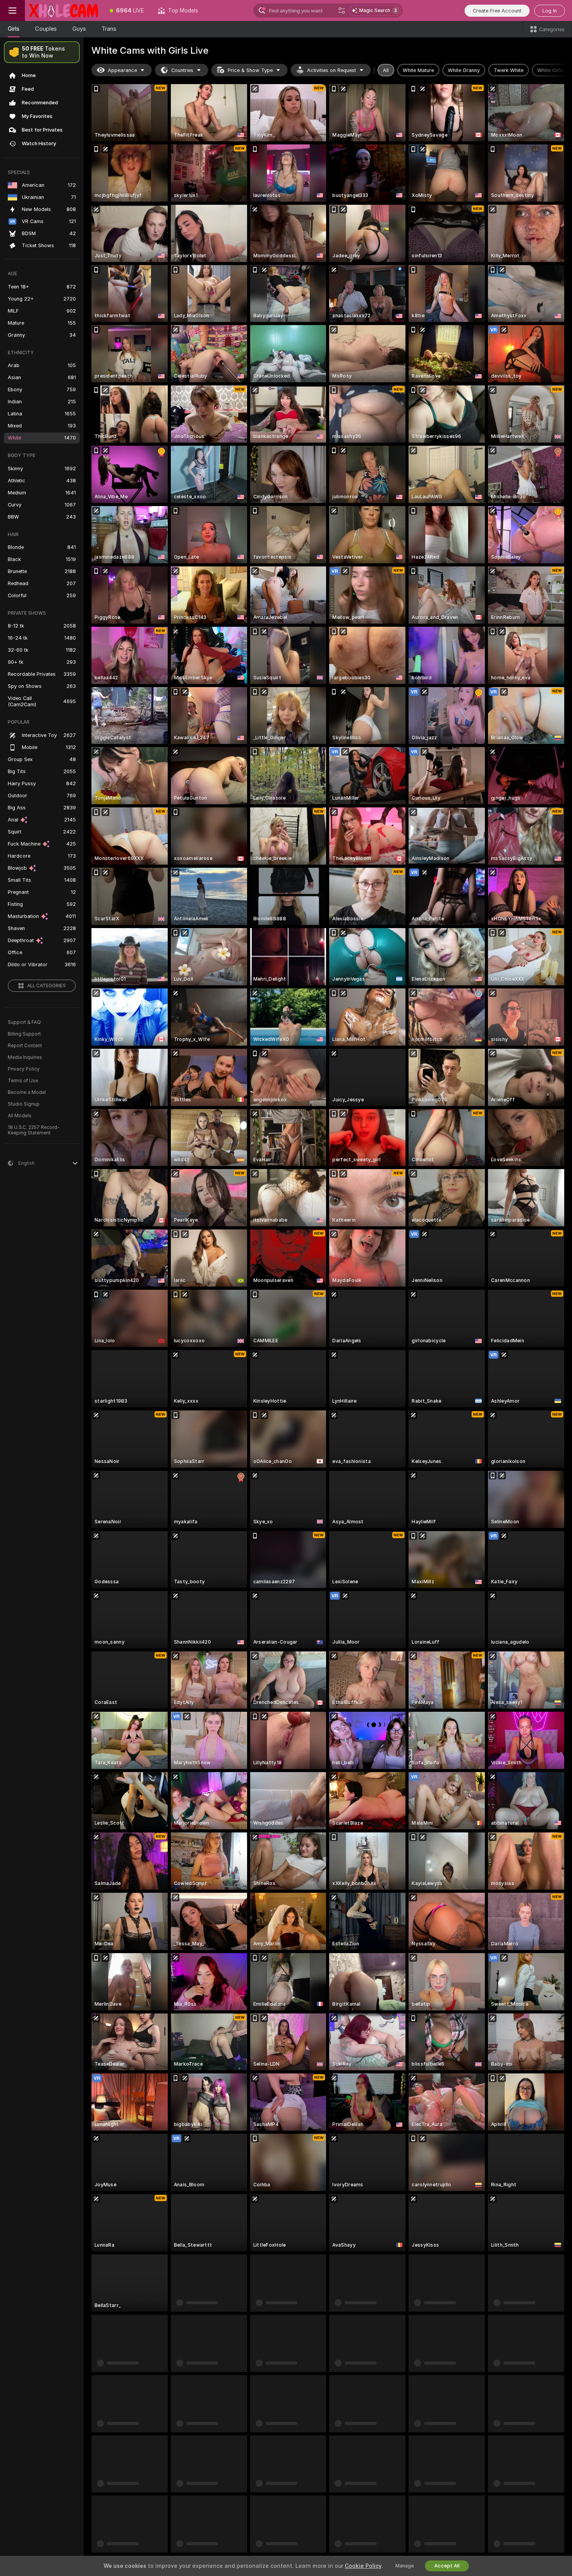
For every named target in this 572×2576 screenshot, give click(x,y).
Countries (182, 70)
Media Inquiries (25, 1057)
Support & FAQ (24, 1022)
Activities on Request (332, 70)
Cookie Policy (363, 2566)
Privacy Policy (24, 1069)
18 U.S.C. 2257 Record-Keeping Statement (34, 1130)
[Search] (342, 11)
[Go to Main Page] (64, 11)
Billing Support (24, 1034)
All (386, 70)
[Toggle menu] (12, 11)
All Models (20, 1116)
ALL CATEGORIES (46, 986)
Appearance (122, 70)
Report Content (25, 1046)
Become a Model (27, 1092)
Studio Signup (24, 1104)
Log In (550, 11)
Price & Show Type (250, 70)
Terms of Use (23, 1081)
